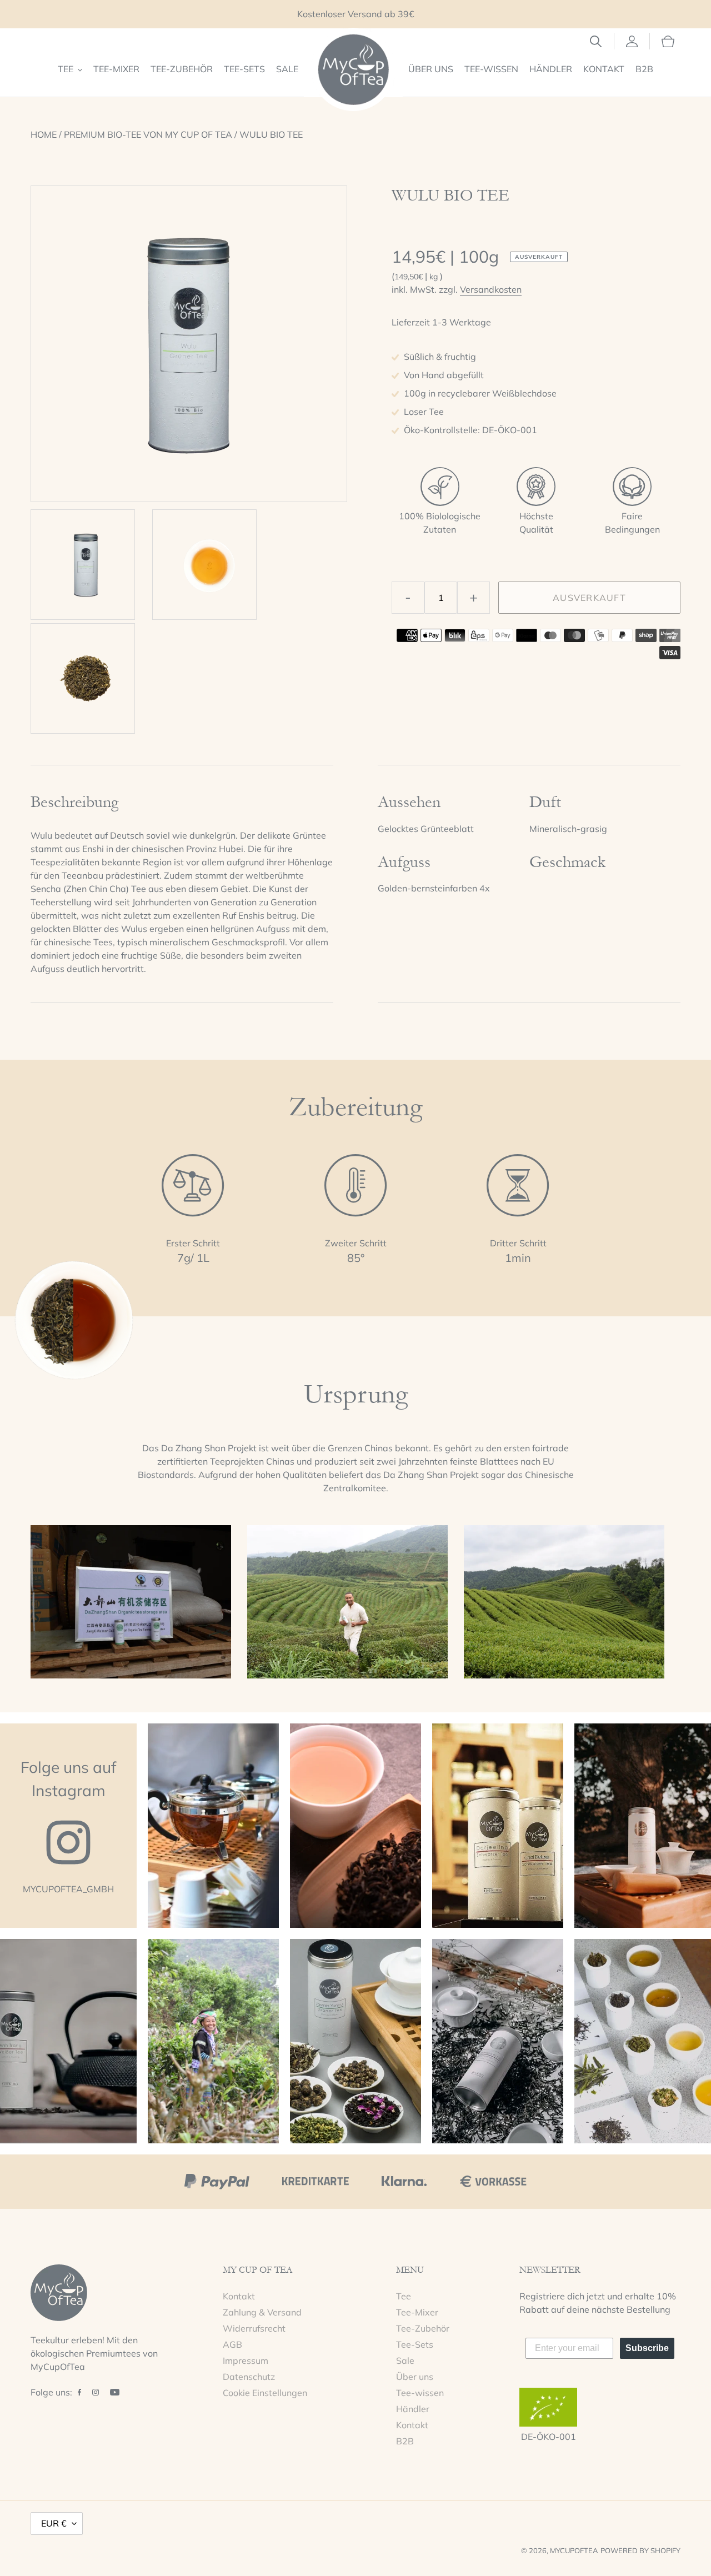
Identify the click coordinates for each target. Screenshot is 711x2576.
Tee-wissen (420, 2393)
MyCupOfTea (574, 2550)
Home (44, 134)
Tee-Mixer (417, 2312)
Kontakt (239, 2296)
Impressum (246, 2361)
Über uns (415, 2377)
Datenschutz (249, 2377)
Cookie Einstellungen (265, 2393)
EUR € (54, 2523)
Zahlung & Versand (262, 2312)
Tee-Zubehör (423, 2328)
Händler (413, 2409)
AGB (232, 2344)
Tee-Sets (415, 2344)
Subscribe (647, 2348)
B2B (405, 2441)
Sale (405, 2361)
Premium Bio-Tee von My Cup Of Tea (148, 134)
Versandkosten (491, 289)
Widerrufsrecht (254, 2328)
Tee (404, 2296)
